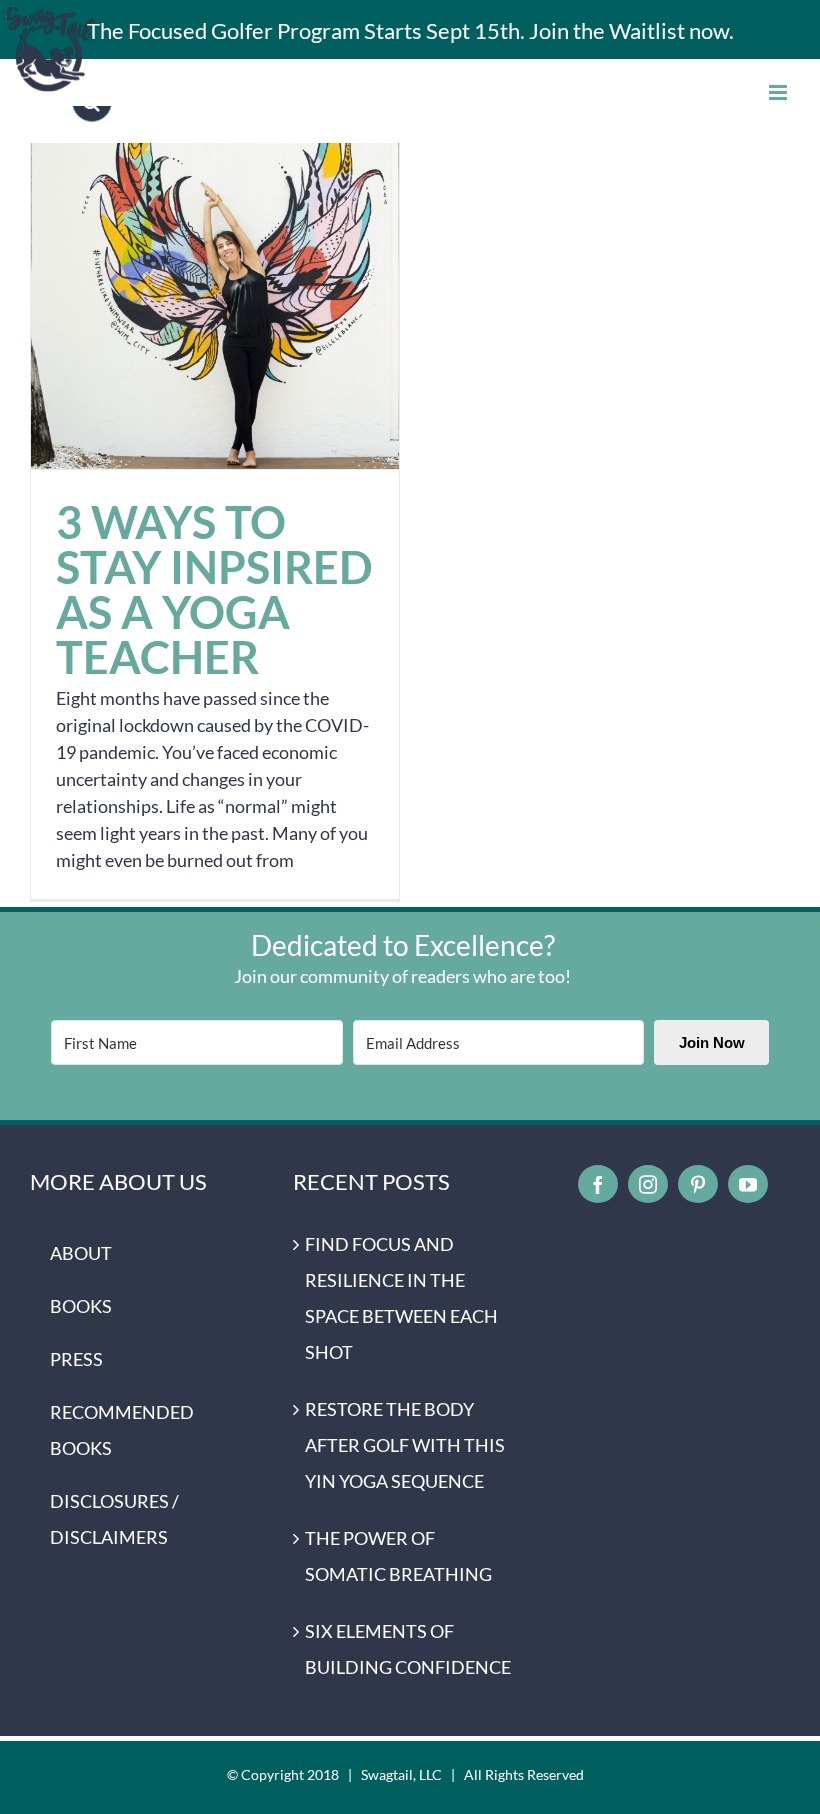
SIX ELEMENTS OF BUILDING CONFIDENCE (408, 1649)
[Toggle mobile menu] (779, 92)
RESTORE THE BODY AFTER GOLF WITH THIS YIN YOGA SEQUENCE (405, 1445)
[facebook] (598, 1184)
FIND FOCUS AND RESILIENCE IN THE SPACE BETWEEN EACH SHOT (401, 1298)
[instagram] (648, 1184)
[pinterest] (698, 1184)
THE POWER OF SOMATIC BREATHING (398, 1556)
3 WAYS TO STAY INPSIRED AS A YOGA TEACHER (215, 285)
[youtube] (748, 1184)
